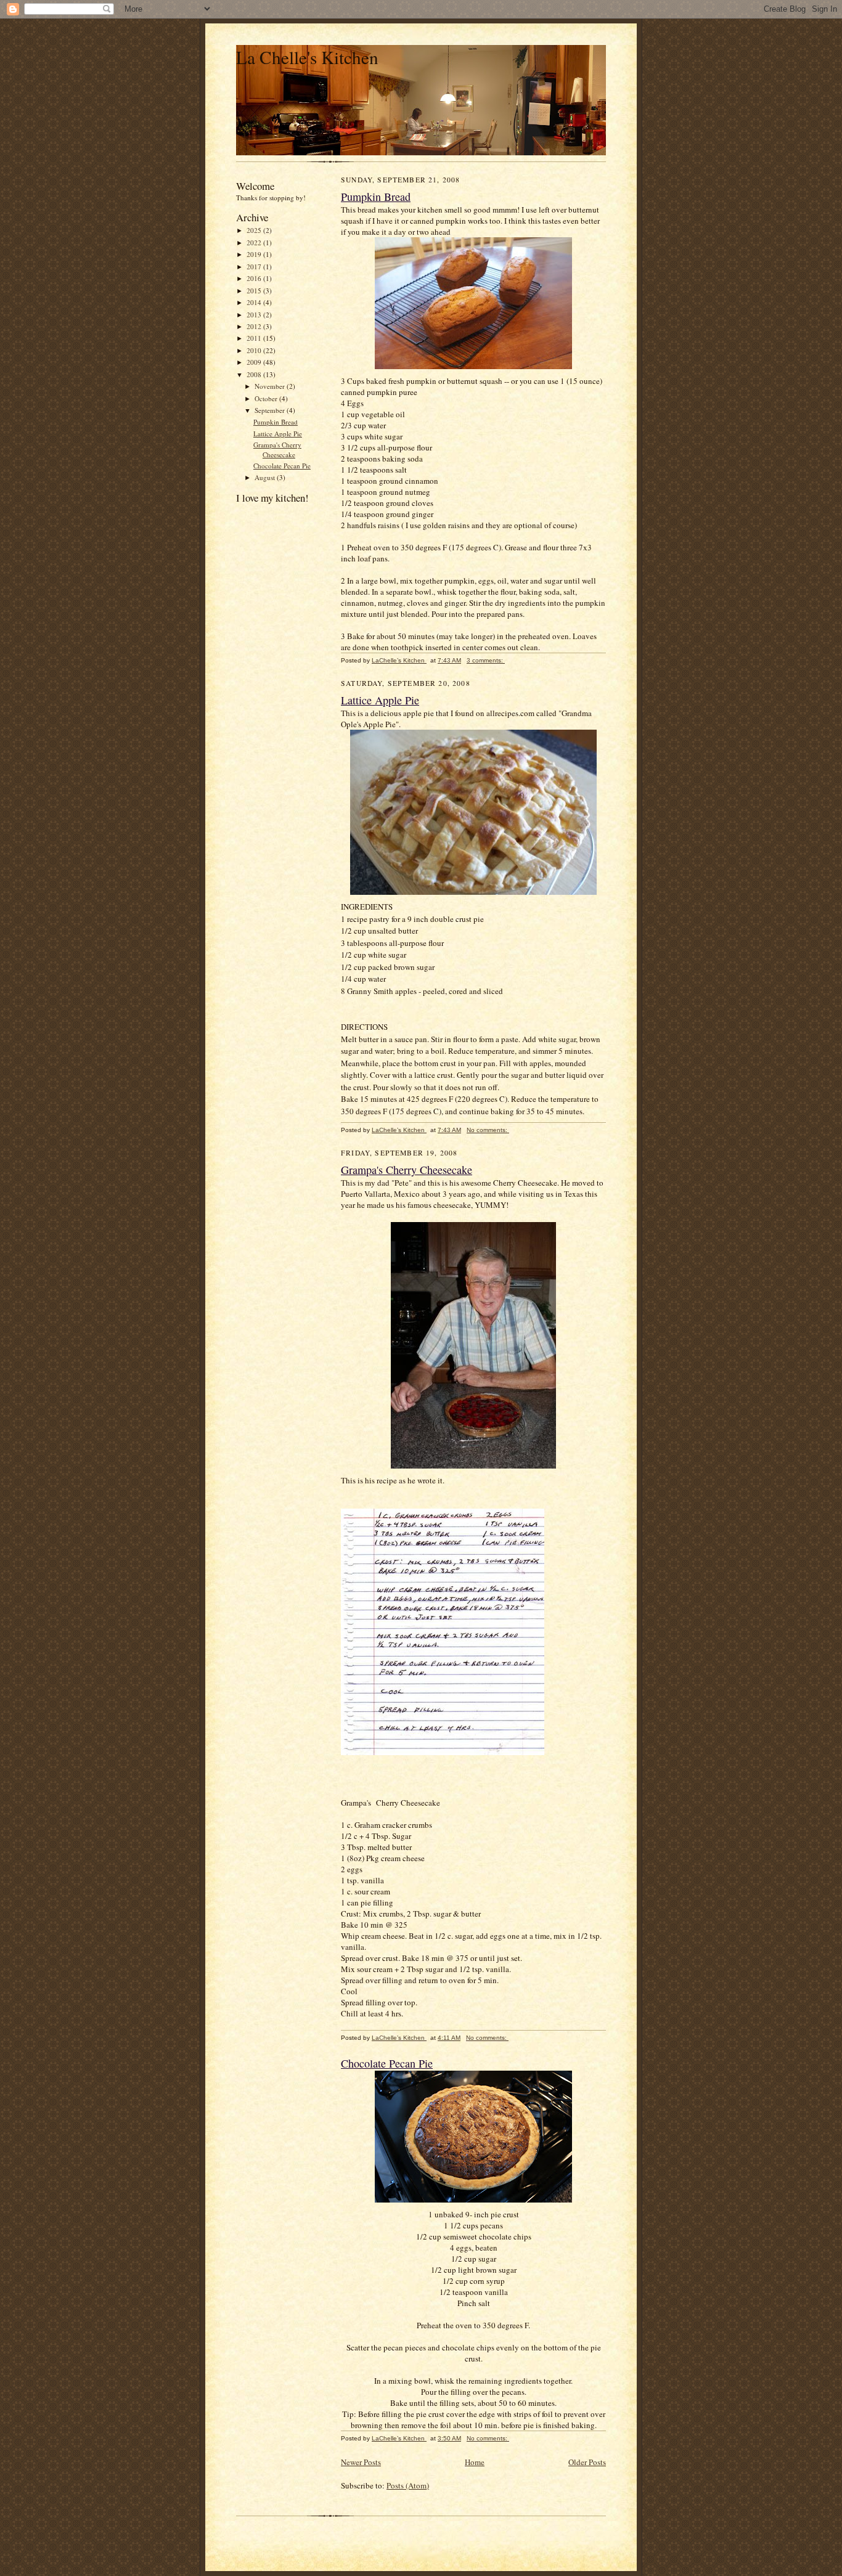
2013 (255, 315)
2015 (255, 291)
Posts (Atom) (408, 2485)
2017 (255, 267)
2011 (255, 338)
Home (475, 2462)
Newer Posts (361, 2462)
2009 (255, 362)
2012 (255, 326)
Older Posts (587, 2462)
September (271, 410)
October (267, 398)
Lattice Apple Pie (278, 434)
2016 (255, 278)
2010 (255, 350)
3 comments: (486, 660)
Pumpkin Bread (276, 422)
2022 (255, 243)
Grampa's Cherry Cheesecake (277, 450)
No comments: (488, 1130)
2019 (255, 254)
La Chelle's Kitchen (307, 57)
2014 (255, 302)
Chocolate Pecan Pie (282, 466)
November (271, 386)
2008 (255, 374)
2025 (255, 230)
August (266, 477)
